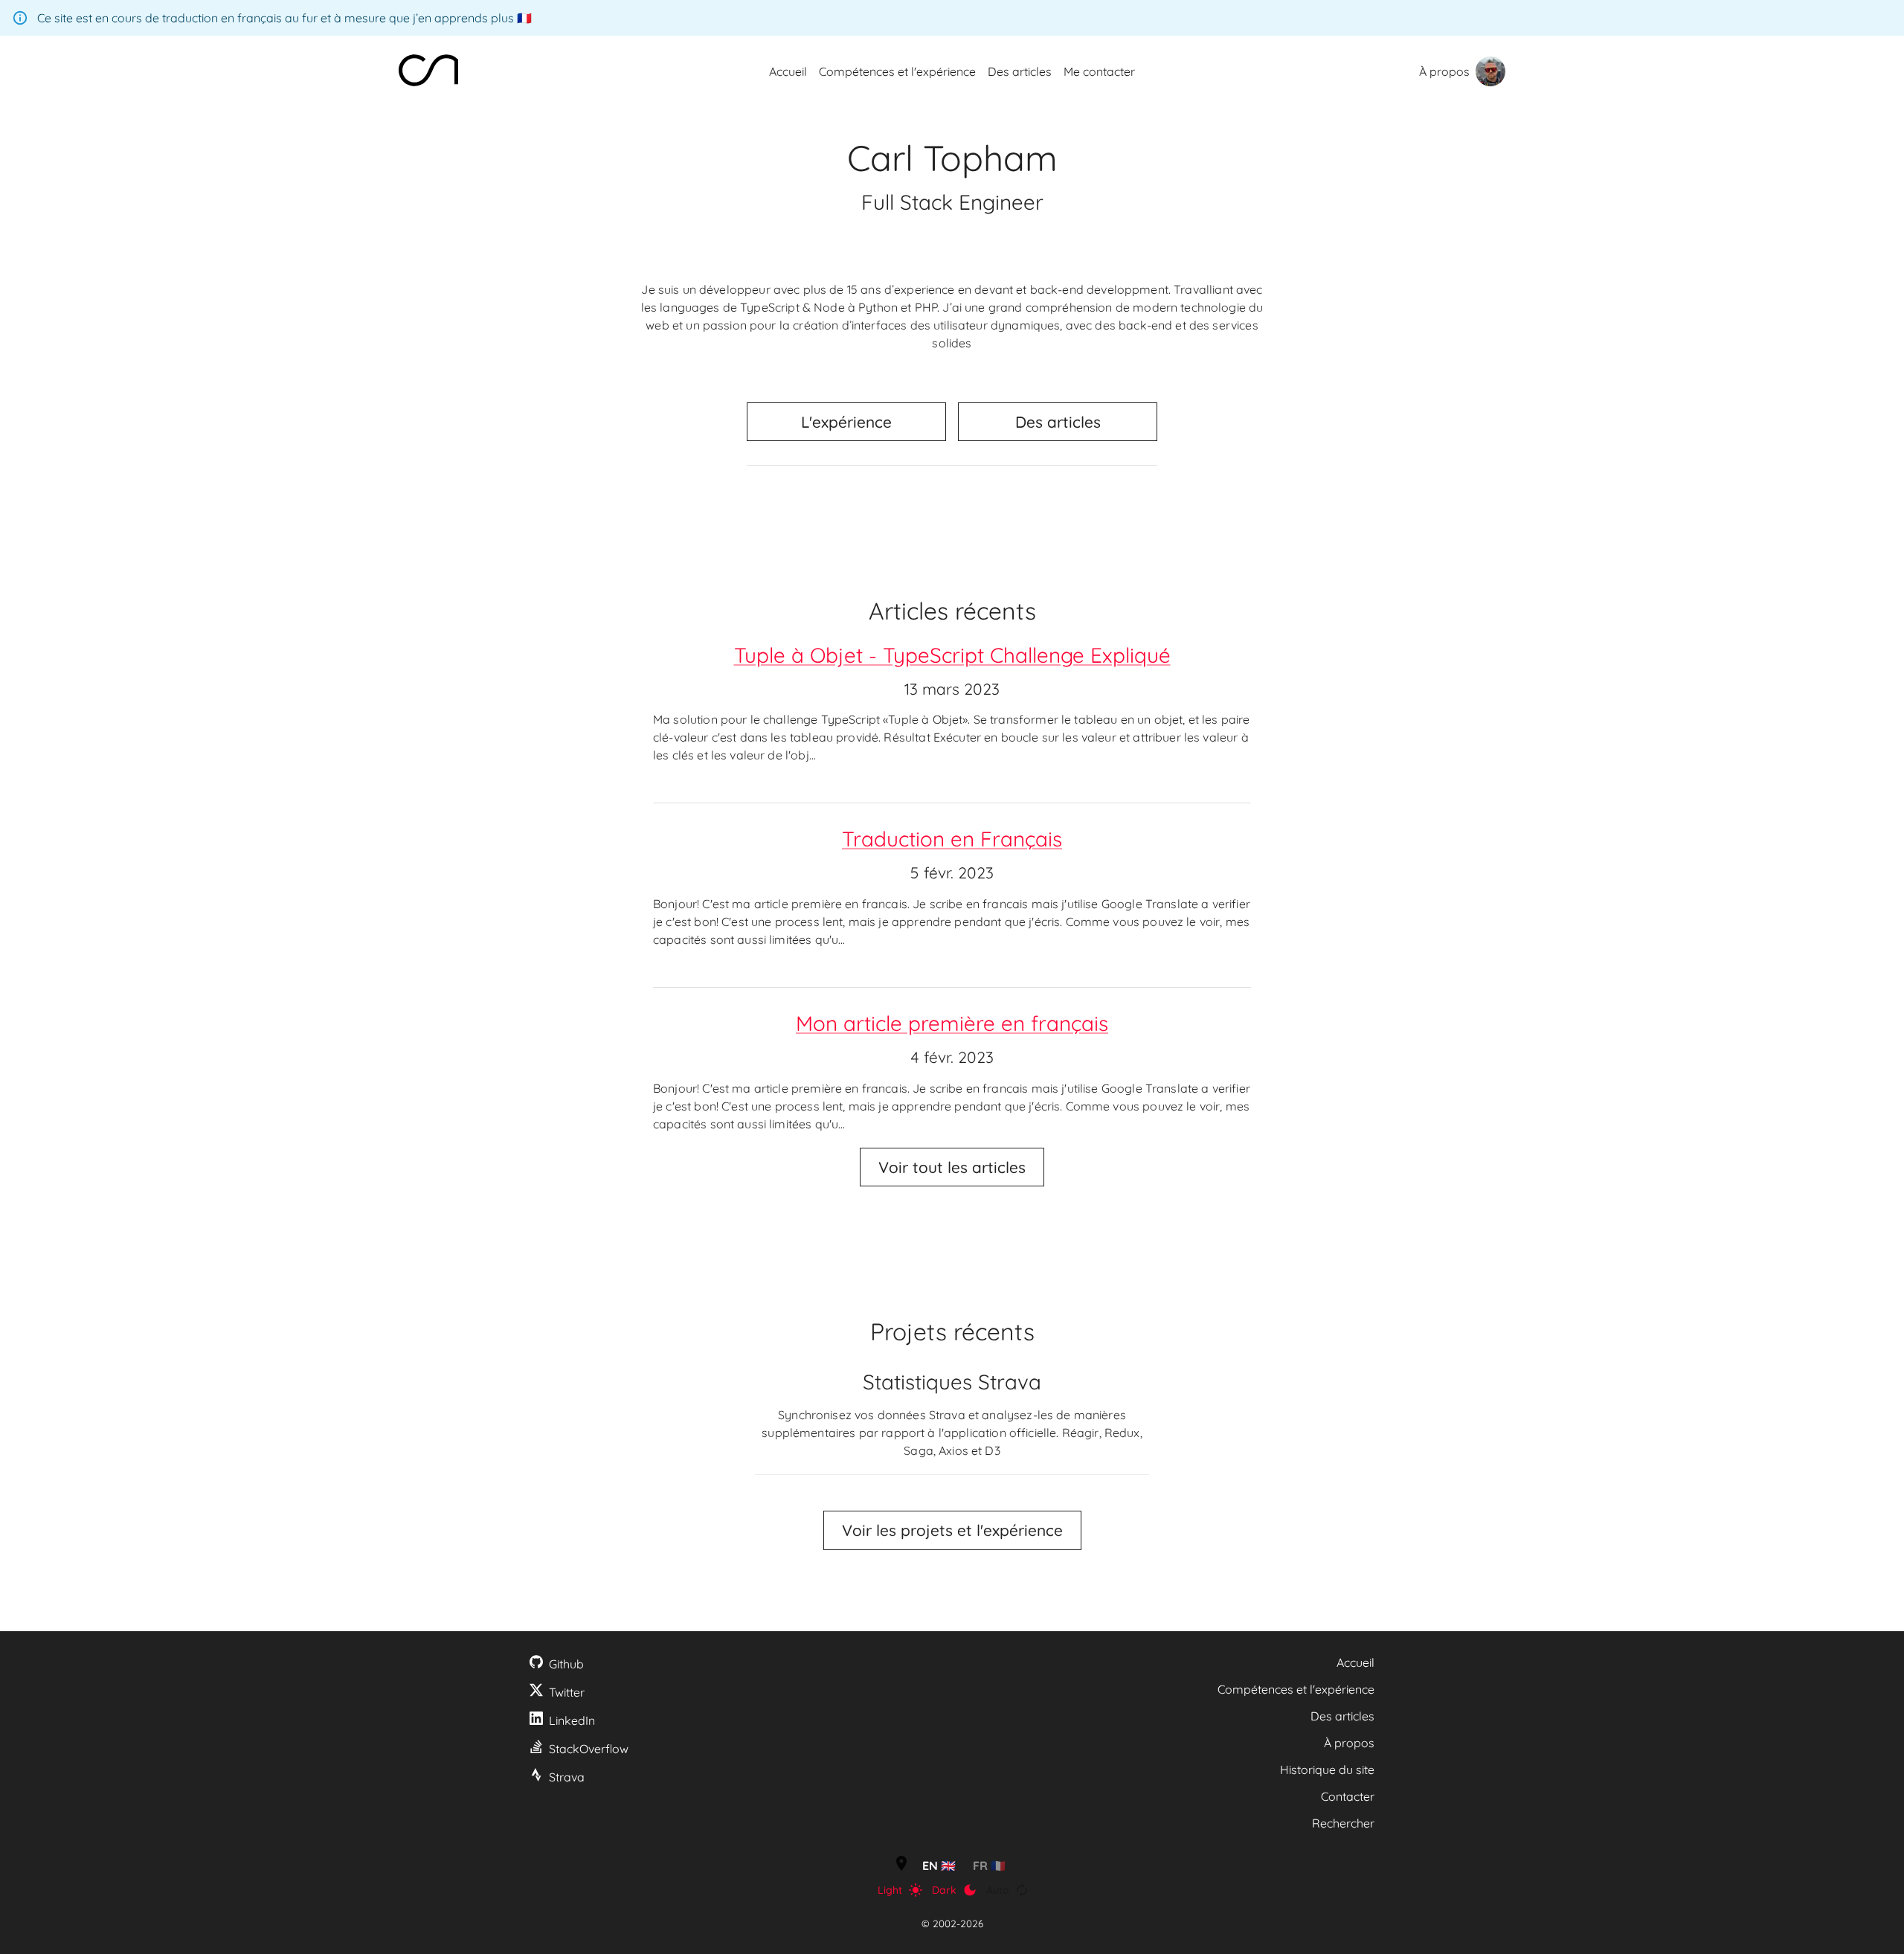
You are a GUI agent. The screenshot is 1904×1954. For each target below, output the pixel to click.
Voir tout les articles (952, 1167)
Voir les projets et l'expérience (952, 1530)
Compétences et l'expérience (1296, 1689)
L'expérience (846, 422)
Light (890, 1890)
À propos (1444, 71)
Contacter (1348, 1796)
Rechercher (1343, 1823)
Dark (944, 1890)
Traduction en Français (952, 839)
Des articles (1058, 422)
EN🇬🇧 (939, 1865)
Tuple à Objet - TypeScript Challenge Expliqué (952, 655)
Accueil (1355, 1662)
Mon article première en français (952, 1023)
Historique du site (1327, 1770)
